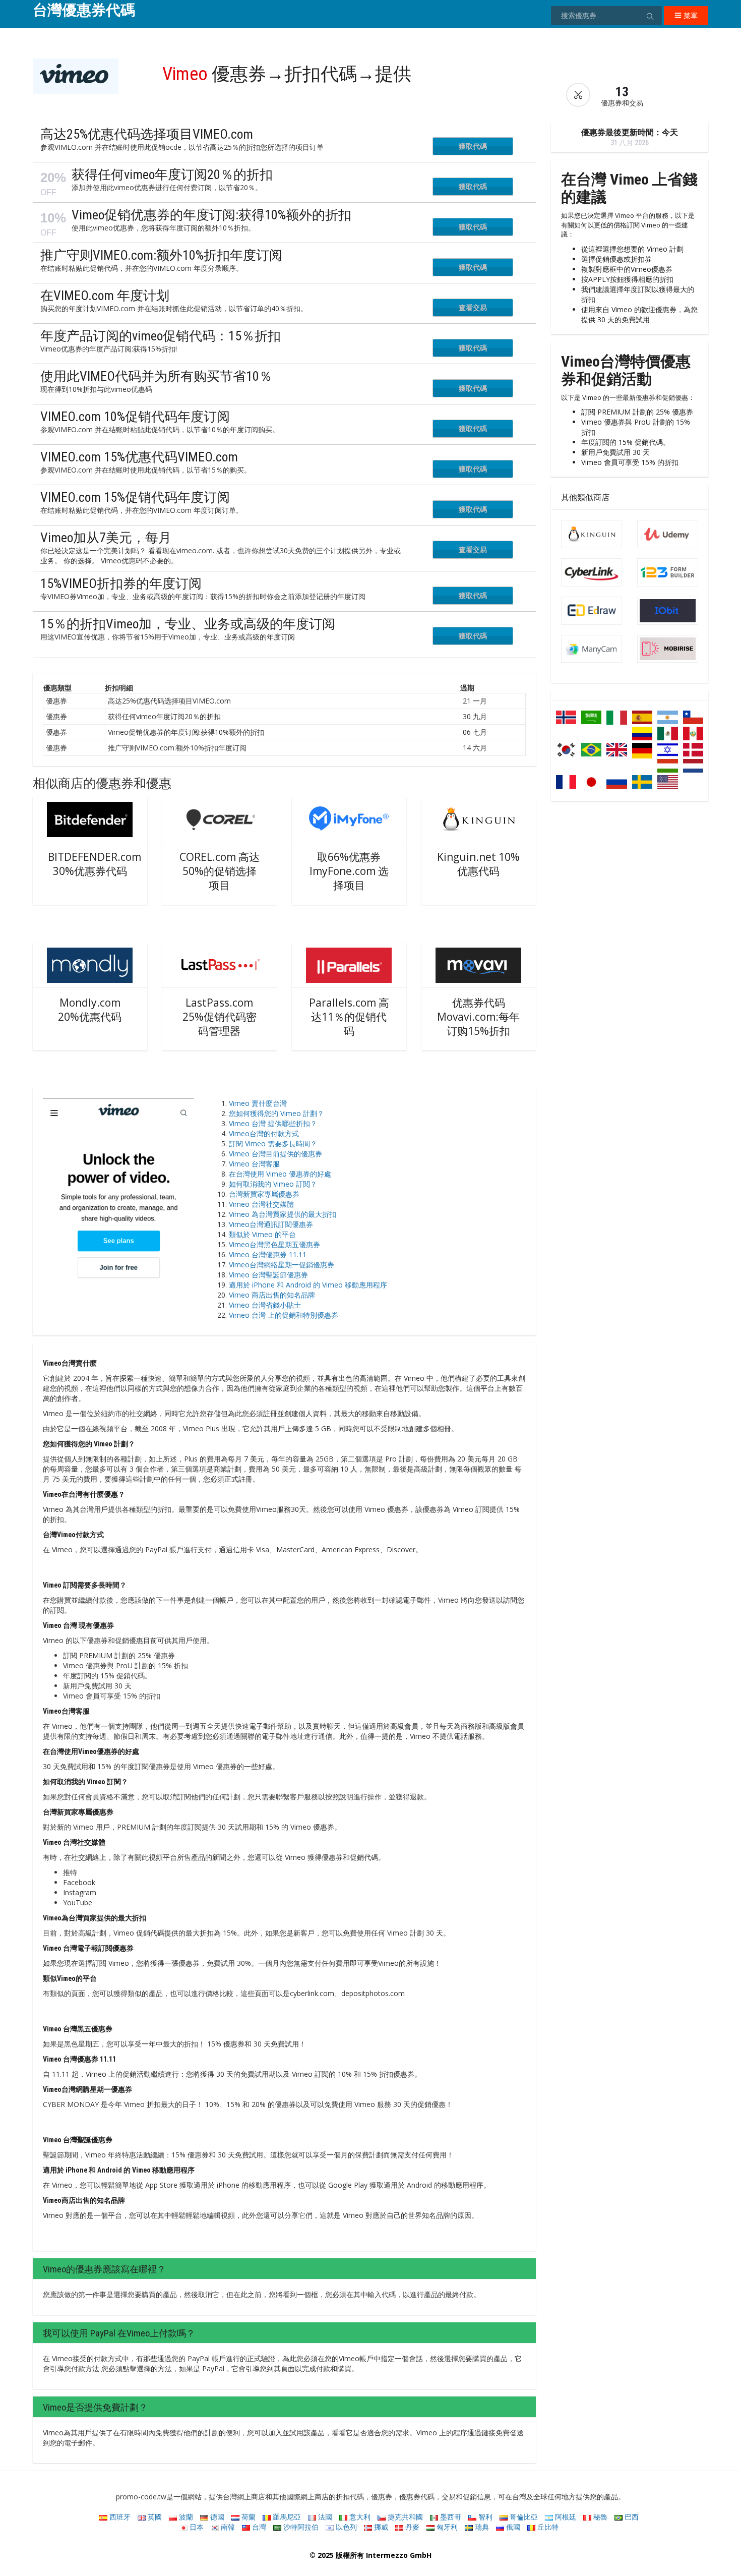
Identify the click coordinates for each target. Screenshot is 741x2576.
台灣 (258, 2527)
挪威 (380, 2527)
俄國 (512, 2527)
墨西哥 (450, 2517)
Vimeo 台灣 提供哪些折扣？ (273, 1123)
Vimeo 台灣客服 (254, 1164)
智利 (484, 2517)
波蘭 (185, 2517)
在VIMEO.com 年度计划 (105, 296)
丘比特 (547, 2527)
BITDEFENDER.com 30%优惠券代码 (95, 864)
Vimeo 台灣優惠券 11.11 (268, 1254)
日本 (196, 2527)
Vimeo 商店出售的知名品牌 (272, 1295)
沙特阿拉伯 (300, 2527)
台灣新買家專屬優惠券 (264, 1194)
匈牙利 (446, 2527)
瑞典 (481, 2527)
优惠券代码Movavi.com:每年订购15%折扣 (478, 1017)
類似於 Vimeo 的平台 (262, 1234)
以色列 (345, 2527)
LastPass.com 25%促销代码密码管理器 (220, 1017)
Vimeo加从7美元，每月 (106, 538)
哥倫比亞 (523, 2517)
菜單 (690, 15)
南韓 (227, 2527)
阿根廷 (565, 2517)
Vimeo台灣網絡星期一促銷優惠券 (282, 1265)
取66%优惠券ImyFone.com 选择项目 (349, 871)
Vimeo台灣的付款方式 (264, 1133)
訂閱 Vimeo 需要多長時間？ (273, 1144)
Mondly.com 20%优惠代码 (90, 1010)
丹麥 (411, 2527)
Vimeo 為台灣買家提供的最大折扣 (283, 1214)
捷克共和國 (404, 2517)
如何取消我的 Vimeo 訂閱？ (273, 1184)
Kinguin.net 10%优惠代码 (478, 864)
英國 (154, 2517)
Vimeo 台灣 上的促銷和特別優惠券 (284, 1315)
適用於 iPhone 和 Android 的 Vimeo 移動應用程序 (308, 1285)
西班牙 (119, 2517)
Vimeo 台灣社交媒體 (261, 1204)
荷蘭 (248, 2517)
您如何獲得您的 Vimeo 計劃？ (276, 1113)
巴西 (631, 2517)
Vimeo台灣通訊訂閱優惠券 (271, 1224)
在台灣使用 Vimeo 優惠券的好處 (280, 1174)
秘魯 (599, 2517)
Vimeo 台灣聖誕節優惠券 (268, 1275)
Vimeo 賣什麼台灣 (258, 1103)
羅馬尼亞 (286, 2517)
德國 (216, 2517)
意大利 (359, 2517)
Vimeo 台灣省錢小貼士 (265, 1305)
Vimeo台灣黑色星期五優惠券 (274, 1244)
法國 (324, 2517)
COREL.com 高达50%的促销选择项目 (220, 871)
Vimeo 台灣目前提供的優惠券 (275, 1154)
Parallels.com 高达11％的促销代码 (349, 1017)
